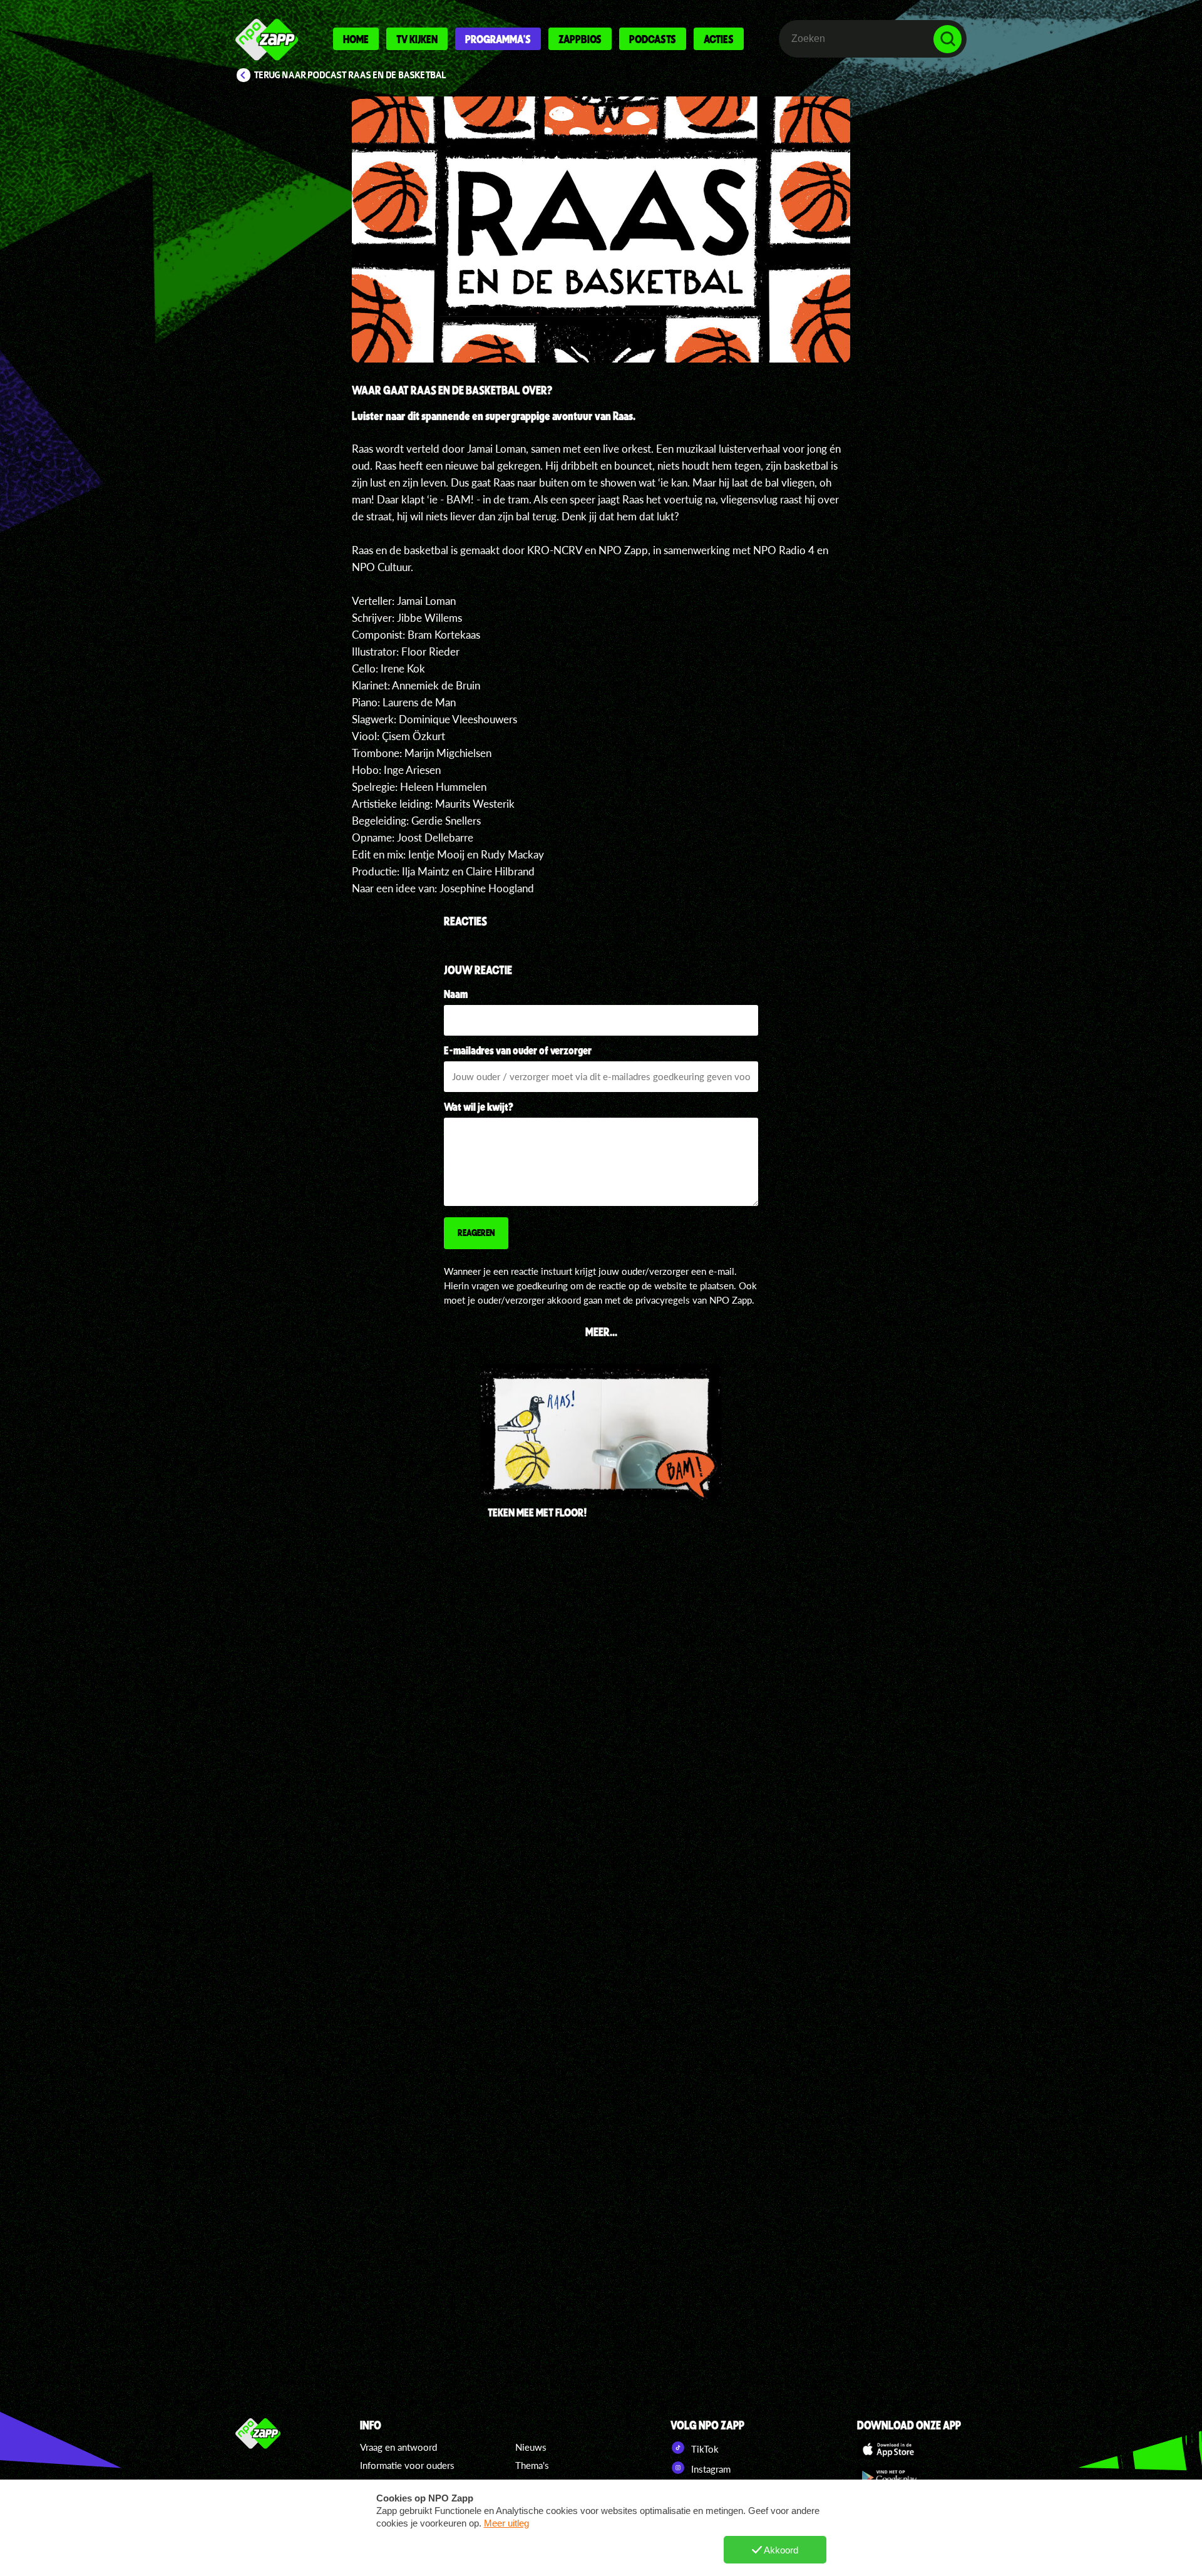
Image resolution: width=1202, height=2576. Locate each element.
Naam (456, 994)
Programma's (498, 39)
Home (356, 39)
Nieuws (531, 2447)
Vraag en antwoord (398, 2447)
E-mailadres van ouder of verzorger (518, 1050)
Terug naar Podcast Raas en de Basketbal (350, 75)
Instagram (710, 2469)
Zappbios (580, 39)
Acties (719, 39)
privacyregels (663, 1300)
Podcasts (653, 39)
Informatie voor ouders (407, 2465)
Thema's (532, 2465)
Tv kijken (417, 39)
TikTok (704, 2449)
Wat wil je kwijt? (479, 1106)
